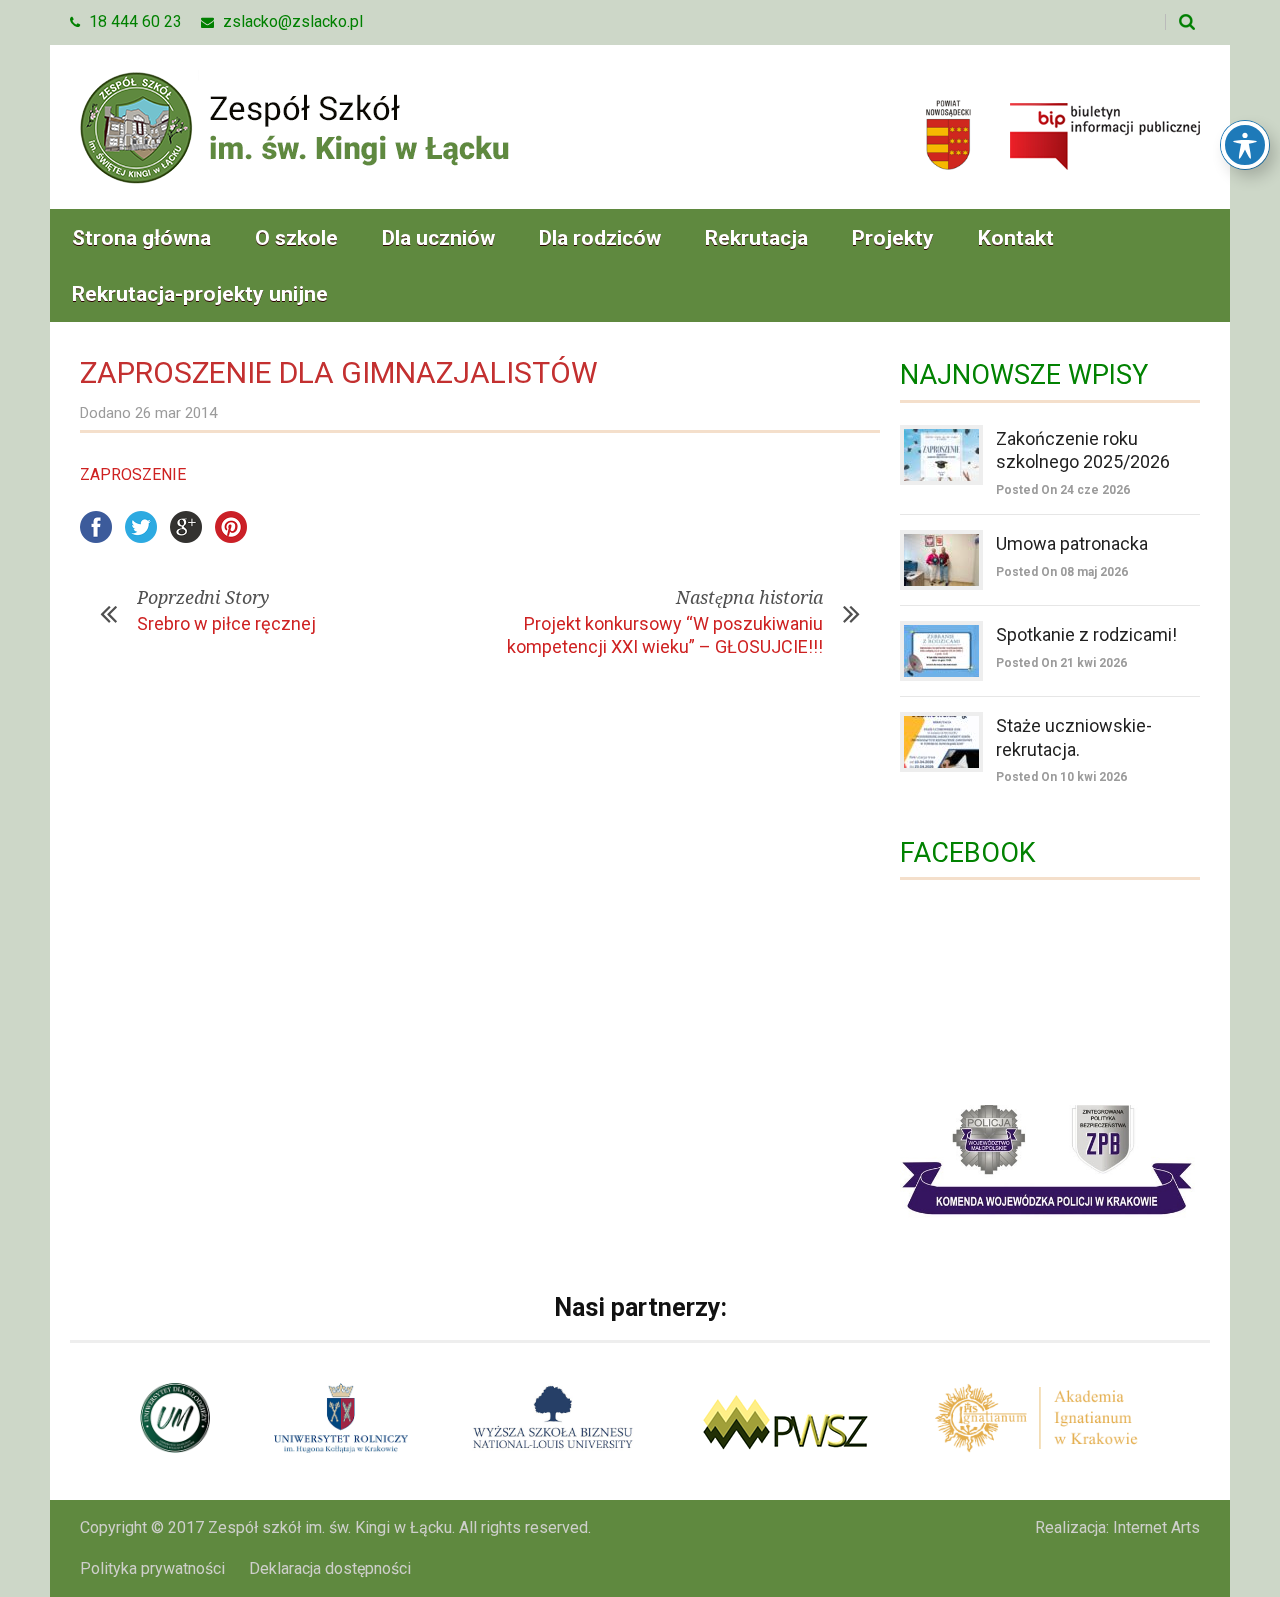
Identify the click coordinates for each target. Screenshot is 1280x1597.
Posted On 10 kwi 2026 (1061, 777)
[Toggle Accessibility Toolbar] (1245, 145)
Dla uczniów (438, 238)
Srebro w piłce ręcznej (226, 623)
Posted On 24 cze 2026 (1063, 490)
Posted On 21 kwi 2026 (1061, 663)
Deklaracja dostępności (330, 1568)
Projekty (893, 238)
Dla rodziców (600, 238)
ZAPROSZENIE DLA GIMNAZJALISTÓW (339, 372)
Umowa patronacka (1072, 543)
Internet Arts (1156, 1527)
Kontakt (1016, 238)
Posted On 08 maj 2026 (1062, 572)
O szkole (296, 238)
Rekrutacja (756, 238)
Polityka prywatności (152, 1568)
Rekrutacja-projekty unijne (200, 294)
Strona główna (141, 238)
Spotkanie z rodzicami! (1086, 634)
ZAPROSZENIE (133, 474)
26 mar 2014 (176, 413)
